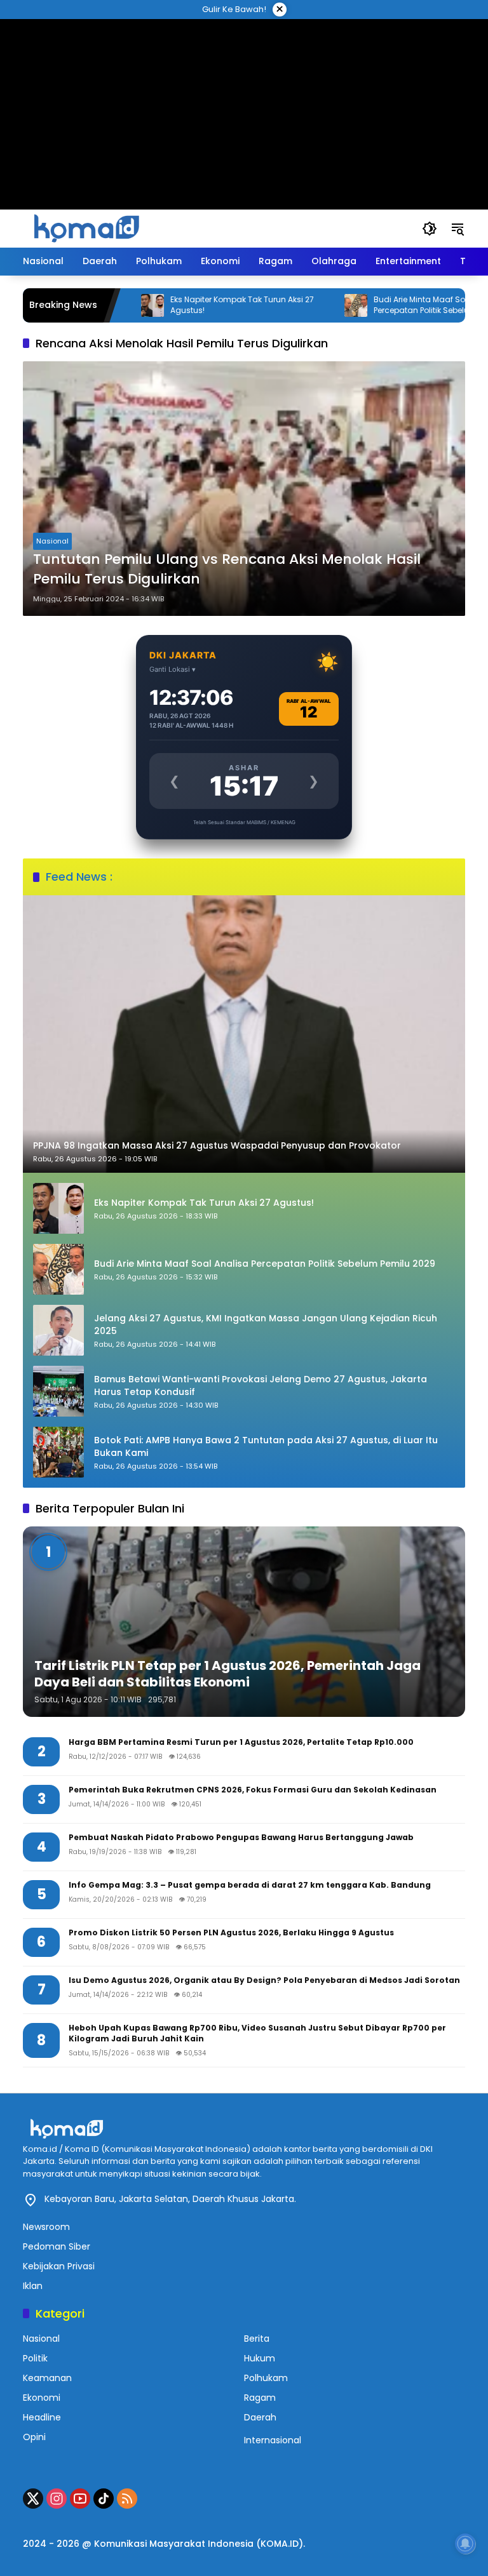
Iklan (33, 2286)
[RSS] (127, 2499)
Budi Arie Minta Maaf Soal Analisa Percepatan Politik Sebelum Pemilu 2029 (397, 305)
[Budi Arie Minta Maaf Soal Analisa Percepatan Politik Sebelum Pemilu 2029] (303, 305)
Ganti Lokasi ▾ (173, 669)
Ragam (260, 2398)
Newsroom (46, 2227)
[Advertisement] (244, 98)
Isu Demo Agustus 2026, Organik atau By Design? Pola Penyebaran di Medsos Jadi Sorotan (264, 1980)
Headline (42, 2417)
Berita (257, 2339)
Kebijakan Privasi (59, 2266)
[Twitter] (33, 2499)
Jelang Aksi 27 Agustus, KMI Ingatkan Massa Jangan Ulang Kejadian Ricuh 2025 (266, 1325)
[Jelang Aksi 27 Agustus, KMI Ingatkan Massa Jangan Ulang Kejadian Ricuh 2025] (58, 1330)
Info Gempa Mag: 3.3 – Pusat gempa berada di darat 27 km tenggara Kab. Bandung (250, 1885)
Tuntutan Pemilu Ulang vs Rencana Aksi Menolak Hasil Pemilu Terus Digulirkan (227, 569)
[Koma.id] (86, 228)
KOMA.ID (280, 2544)
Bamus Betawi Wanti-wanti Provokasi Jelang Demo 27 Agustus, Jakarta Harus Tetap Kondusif (261, 1386)
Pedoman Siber (57, 2246)
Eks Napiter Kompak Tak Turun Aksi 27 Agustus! (189, 305)
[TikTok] (104, 2499)
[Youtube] (80, 2499)
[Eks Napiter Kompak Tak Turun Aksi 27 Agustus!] (58, 1208)
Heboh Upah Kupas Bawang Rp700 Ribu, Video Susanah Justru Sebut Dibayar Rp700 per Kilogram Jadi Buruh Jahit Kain (257, 2033)
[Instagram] (57, 2499)
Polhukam (266, 2378)
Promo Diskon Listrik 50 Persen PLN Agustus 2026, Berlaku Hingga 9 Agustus (231, 1933)
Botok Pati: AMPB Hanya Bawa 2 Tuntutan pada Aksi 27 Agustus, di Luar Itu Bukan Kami (266, 1447)
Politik (35, 2358)
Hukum (260, 2358)
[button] (430, 229)
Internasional (273, 2440)
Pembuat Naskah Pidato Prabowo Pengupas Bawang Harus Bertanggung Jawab (241, 1838)
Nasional (52, 541)
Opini (34, 2437)
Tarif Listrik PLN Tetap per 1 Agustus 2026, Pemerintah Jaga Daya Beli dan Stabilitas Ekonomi (227, 1674)
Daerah (260, 2417)
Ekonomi (42, 2398)
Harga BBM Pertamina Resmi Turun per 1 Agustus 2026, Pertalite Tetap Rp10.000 (241, 1742)
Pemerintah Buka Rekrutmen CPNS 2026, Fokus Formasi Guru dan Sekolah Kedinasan (253, 1790)
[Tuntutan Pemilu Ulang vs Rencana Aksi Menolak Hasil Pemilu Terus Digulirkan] (244, 489)
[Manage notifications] (465, 2544)
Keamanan (47, 2378)
